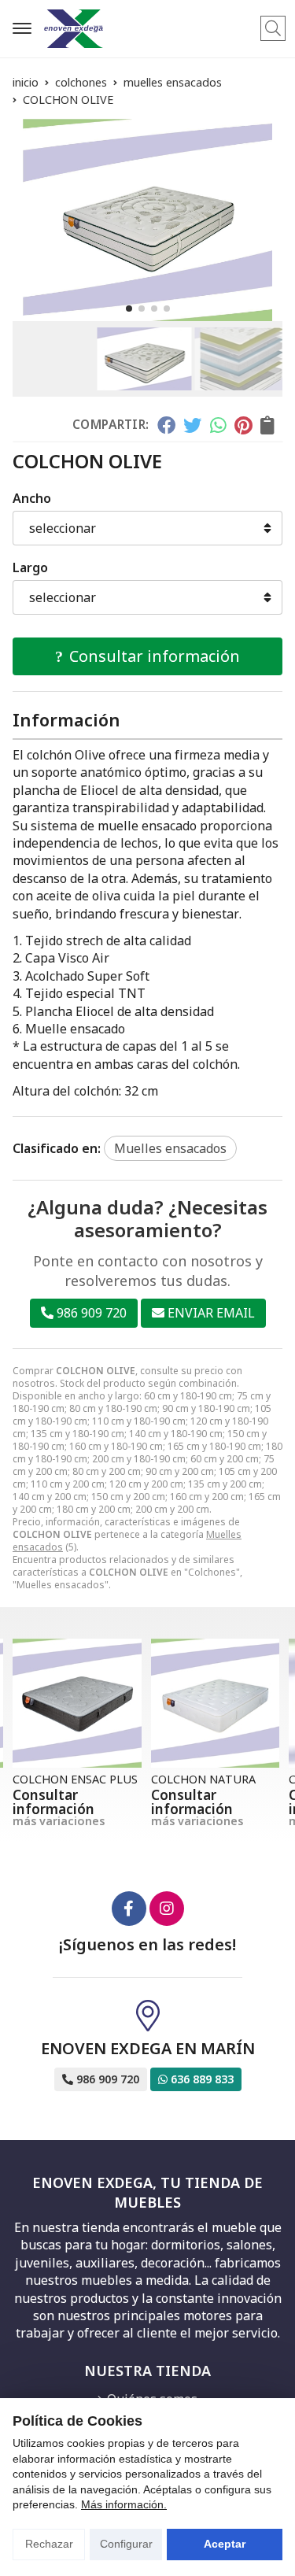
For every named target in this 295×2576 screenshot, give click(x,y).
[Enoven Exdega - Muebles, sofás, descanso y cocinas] (74, 29)
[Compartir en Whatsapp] (218, 425)
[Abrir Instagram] (167, 1909)
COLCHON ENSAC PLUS (75, 1779)
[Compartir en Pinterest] (243, 425)
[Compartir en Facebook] (166, 425)
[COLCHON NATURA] (216, 1703)
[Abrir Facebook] (129, 1909)
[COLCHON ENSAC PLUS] (77, 1703)
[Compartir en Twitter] (192, 425)
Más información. (124, 2504)
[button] (129, 309)
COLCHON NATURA (203, 1779)
